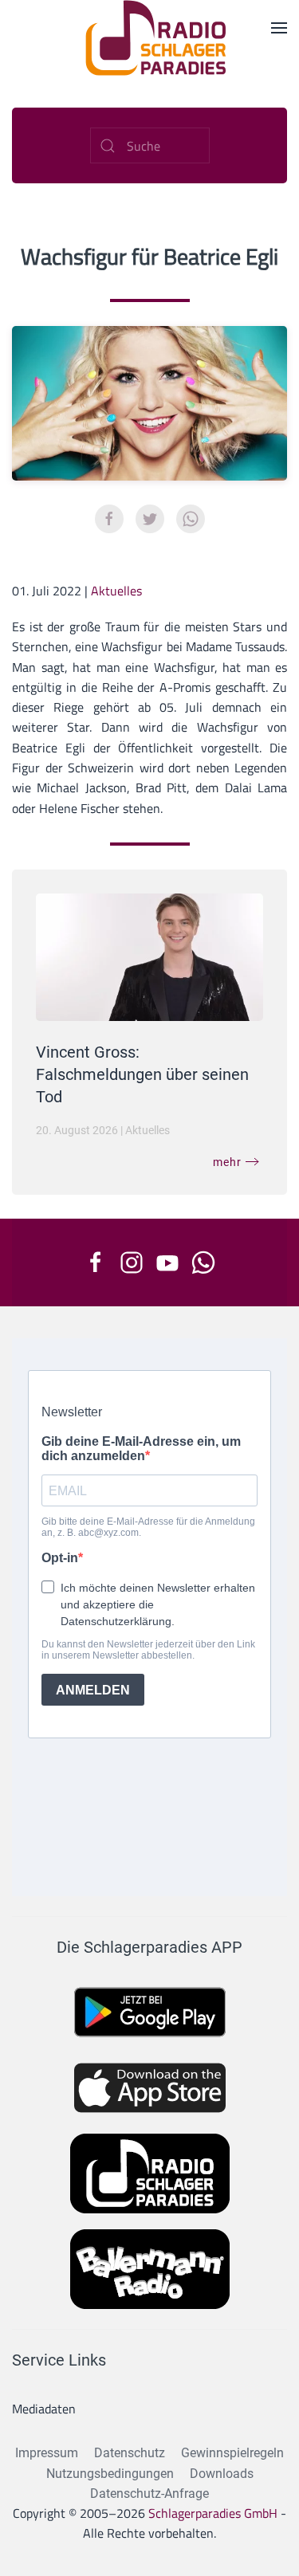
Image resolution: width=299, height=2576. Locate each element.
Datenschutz (130, 2453)
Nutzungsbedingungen (110, 2474)
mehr (227, 1162)
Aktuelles (116, 591)
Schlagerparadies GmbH (213, 2513)
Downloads (222, 2474)
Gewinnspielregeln (232, 2453)
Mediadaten (44, 2409)
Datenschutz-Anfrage (149, 2494)
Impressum (47, 2453)
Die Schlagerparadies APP (149, 1947)
